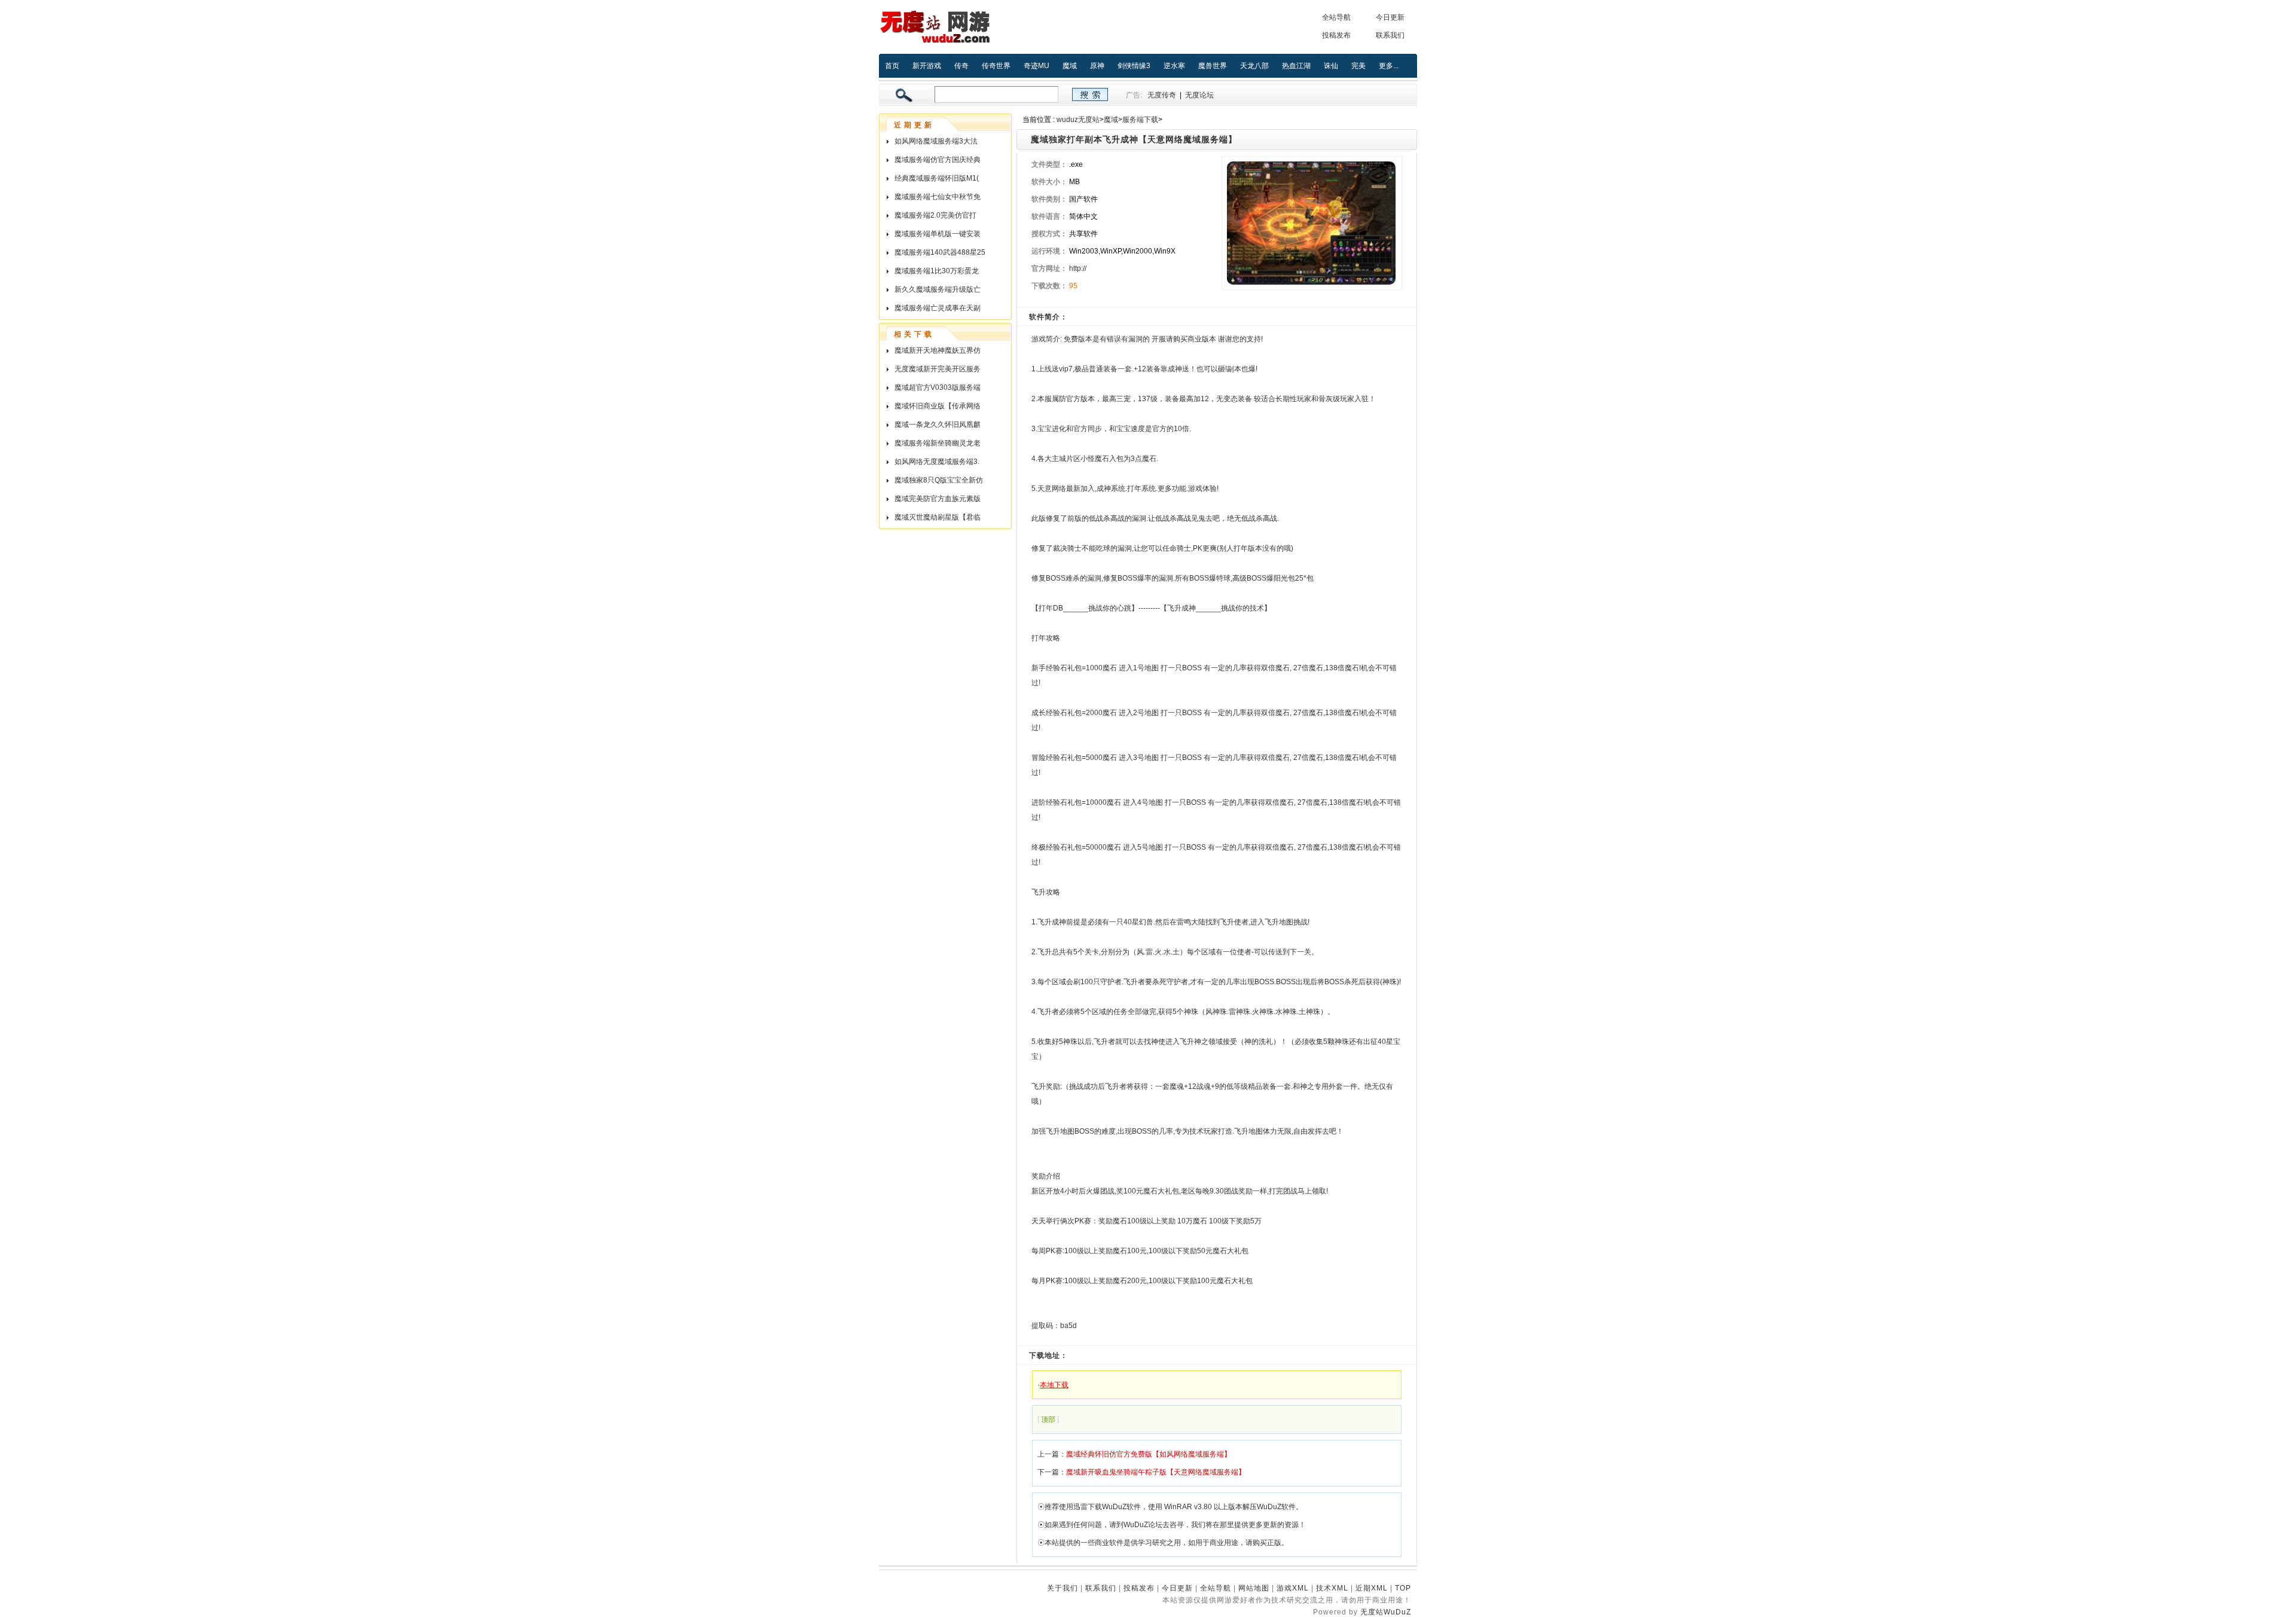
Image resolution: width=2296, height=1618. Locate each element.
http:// (1078, 268)
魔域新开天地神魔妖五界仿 (938, 350)
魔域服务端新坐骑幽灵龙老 (938, 443)
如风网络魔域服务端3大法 (936, 141)
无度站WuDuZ (1386, 1612)
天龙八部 (1254, 66)
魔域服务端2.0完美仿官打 (935, 215)
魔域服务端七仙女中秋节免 (938, 197)
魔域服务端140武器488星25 (940, 252)
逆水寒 (1174, 66)
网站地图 (1254, 1588)
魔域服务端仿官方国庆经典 (938, 160)
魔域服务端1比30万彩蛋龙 (937, 271)
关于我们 (1062, 1588)
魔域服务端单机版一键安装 (938, 234)
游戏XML (1293, 1588)
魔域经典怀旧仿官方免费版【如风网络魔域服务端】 (1149, 1454)
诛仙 (1331, 66)
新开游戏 (927, 66)
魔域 (1070, 66)
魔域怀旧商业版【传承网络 (938, 406)
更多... (1389, 66)
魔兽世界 (1213, 66)
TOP (1403, 1588)
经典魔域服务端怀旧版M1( (937, 178)
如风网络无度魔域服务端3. (937, 462)
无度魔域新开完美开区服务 (938, 369)
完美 (1358, 66)
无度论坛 (1199, 95)
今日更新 (1390, 17)
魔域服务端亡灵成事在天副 (938, 308)
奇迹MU (1036, 66)
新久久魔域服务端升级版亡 (938, 289)
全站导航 (1336, 17)
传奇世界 (996, 66)
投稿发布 (1336, 35)
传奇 (961, 66)
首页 (892, 66)
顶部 (1048, 1419)
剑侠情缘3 (1134, 66)
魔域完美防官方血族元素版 (938, 499)
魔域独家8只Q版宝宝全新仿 (939, 480)
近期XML (1372, 1588)
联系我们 (1390, 35)
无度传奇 (1162, 95)
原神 (1097, 66)
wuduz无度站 (1078, 120)
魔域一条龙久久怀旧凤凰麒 (938, 425)
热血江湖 (1296, 66)
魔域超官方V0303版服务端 (938, 387)
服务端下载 (1140, 120)
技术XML (1332, 1588)
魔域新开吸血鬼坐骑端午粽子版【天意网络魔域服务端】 (1156, 1472)
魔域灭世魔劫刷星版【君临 (938, 517)
